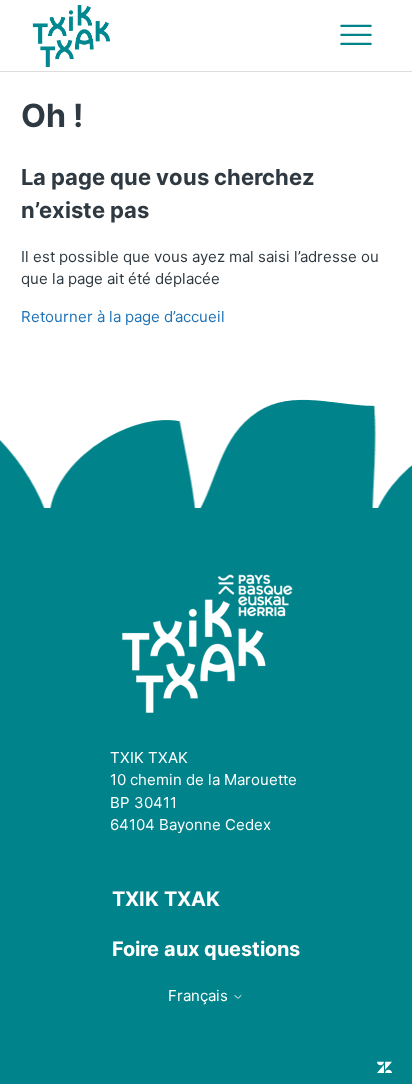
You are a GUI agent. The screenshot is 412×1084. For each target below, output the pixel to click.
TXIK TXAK (166, 899)
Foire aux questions (206, 949)
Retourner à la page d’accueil (123, 316)
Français (200, 995)
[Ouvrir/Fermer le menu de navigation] (355, 36)
